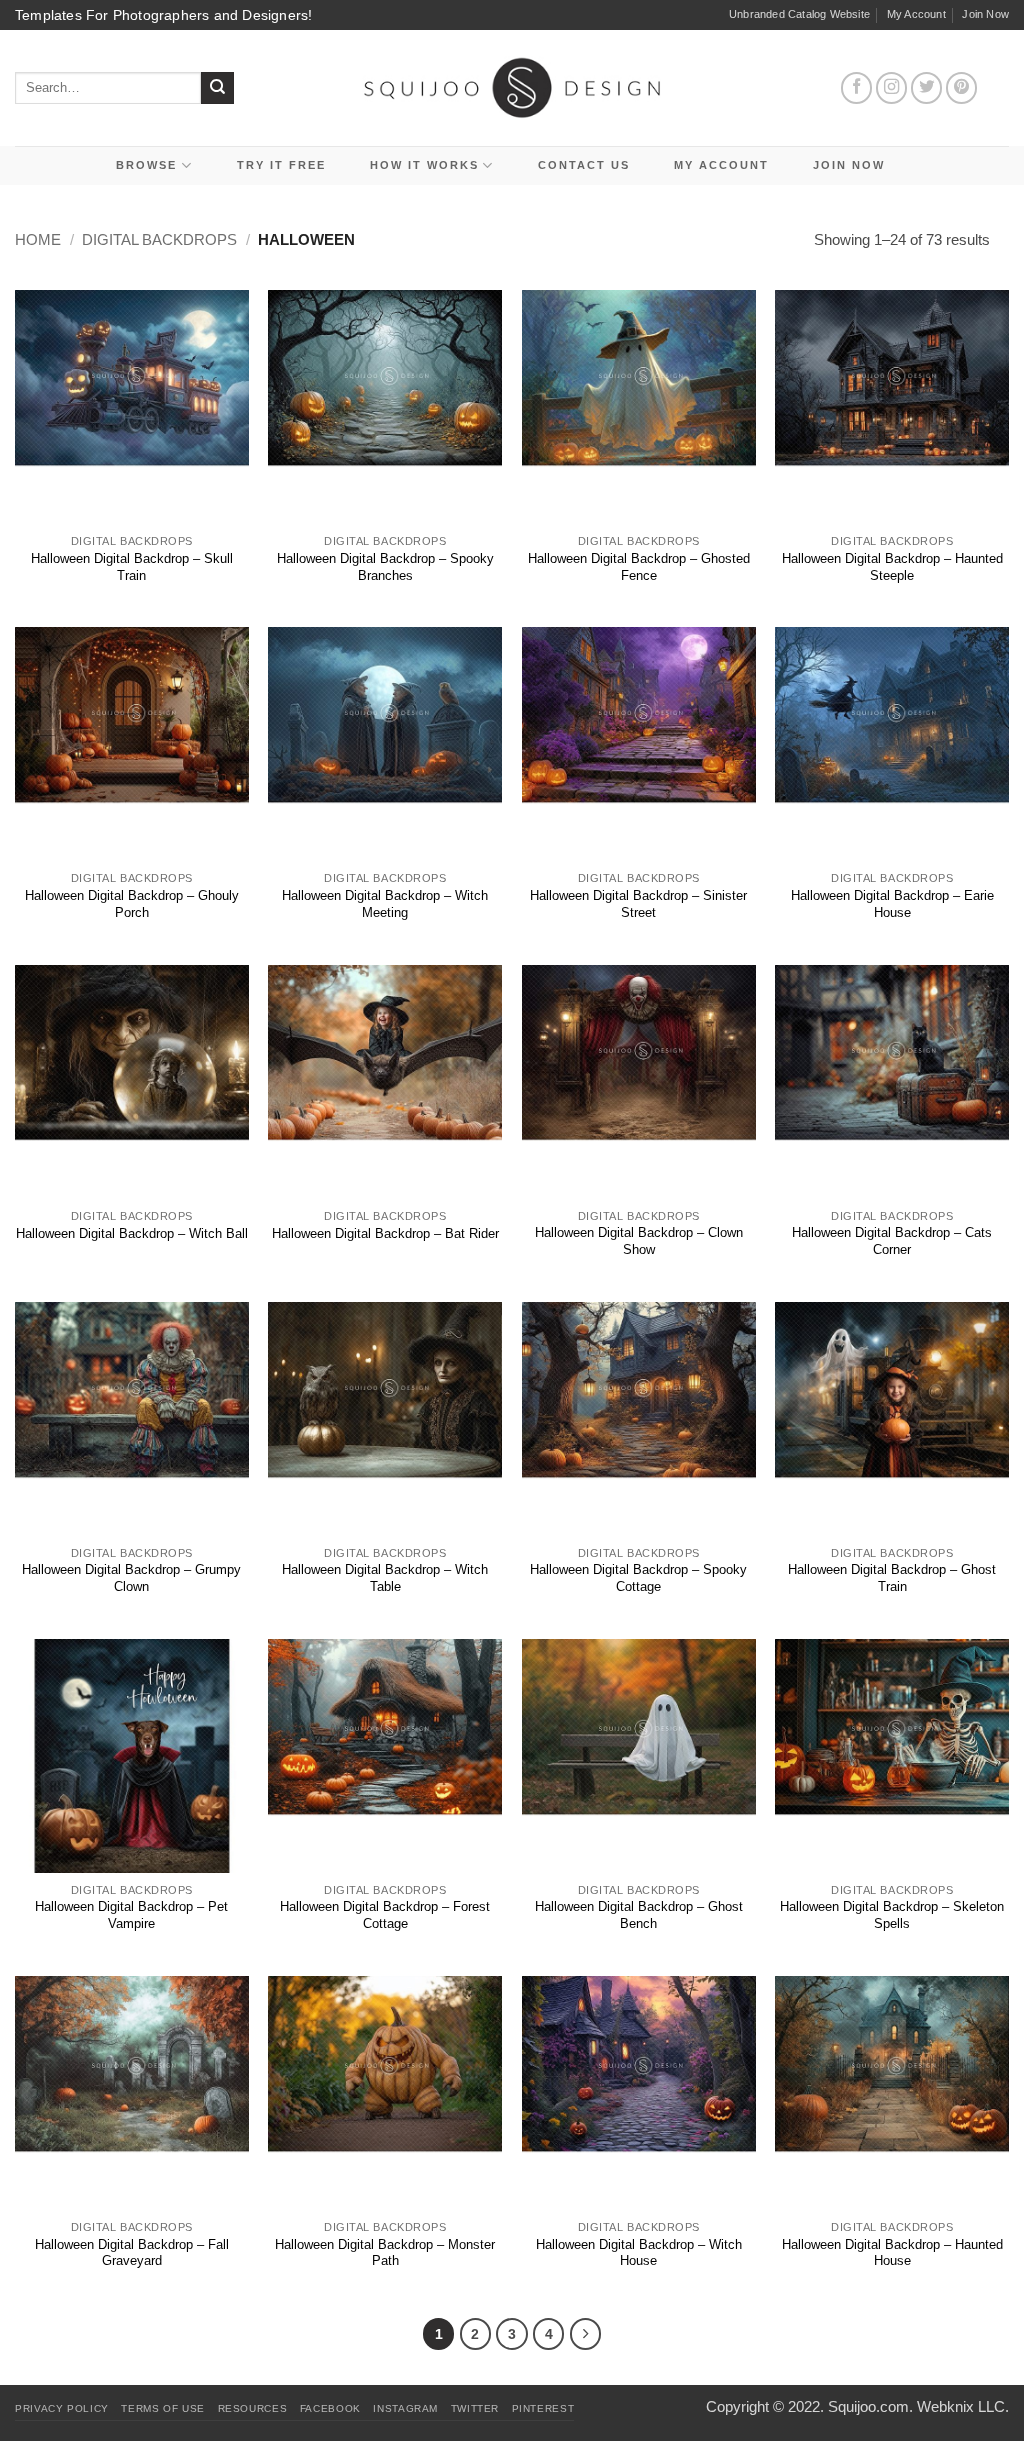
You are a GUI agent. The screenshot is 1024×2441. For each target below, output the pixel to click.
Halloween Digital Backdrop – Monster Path (385, 2253)
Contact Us (584, 165)
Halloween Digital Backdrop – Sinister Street (638, 904)
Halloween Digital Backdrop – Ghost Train (892, 1578)
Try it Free (281, 165)
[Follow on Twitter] (927, 88)
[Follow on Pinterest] (962, 88)
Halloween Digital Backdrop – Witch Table (385, 1578)
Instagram (405, 2408)
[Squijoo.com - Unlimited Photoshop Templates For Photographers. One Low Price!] (512, 87)
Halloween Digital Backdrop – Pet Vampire (131, 1915)
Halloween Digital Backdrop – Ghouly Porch (132, 904)
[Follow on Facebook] (857, 88)
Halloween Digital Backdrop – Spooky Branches (385, 567)
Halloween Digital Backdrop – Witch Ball (132, 1233)
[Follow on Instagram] (892, 88)
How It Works (424, 165)
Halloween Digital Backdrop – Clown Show (639, 1241)
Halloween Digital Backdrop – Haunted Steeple (892, 567)
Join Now (985, 14)
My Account (916, 14)
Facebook (330, 2408)
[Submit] (217, 88)
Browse (146, 165)
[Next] (586, 2334)
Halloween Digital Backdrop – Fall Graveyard (132, 2253)
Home (38, 239)
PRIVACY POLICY (62, 2408)
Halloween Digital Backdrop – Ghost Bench (639, 1915)
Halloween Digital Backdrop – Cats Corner (892, 1241)
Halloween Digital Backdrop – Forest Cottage (385, 1915)
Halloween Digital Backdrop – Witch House (639, 2253)
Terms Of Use (163, 2408)
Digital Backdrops (159, 239)
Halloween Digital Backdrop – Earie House (892, 904)
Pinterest (543, 2408)
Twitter (475, 2408)
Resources (253, 2408)
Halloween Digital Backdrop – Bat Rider (385, 1233)
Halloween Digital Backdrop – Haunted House (892, 2253)
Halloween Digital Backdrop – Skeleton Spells (892, 1915)
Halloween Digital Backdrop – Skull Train (132, 567)
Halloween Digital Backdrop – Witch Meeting (385, 904)
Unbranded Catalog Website (799, 14)
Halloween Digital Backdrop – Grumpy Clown (131, 1578)
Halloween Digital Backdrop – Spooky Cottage (638, 1578)
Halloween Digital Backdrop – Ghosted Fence (639, 567)
